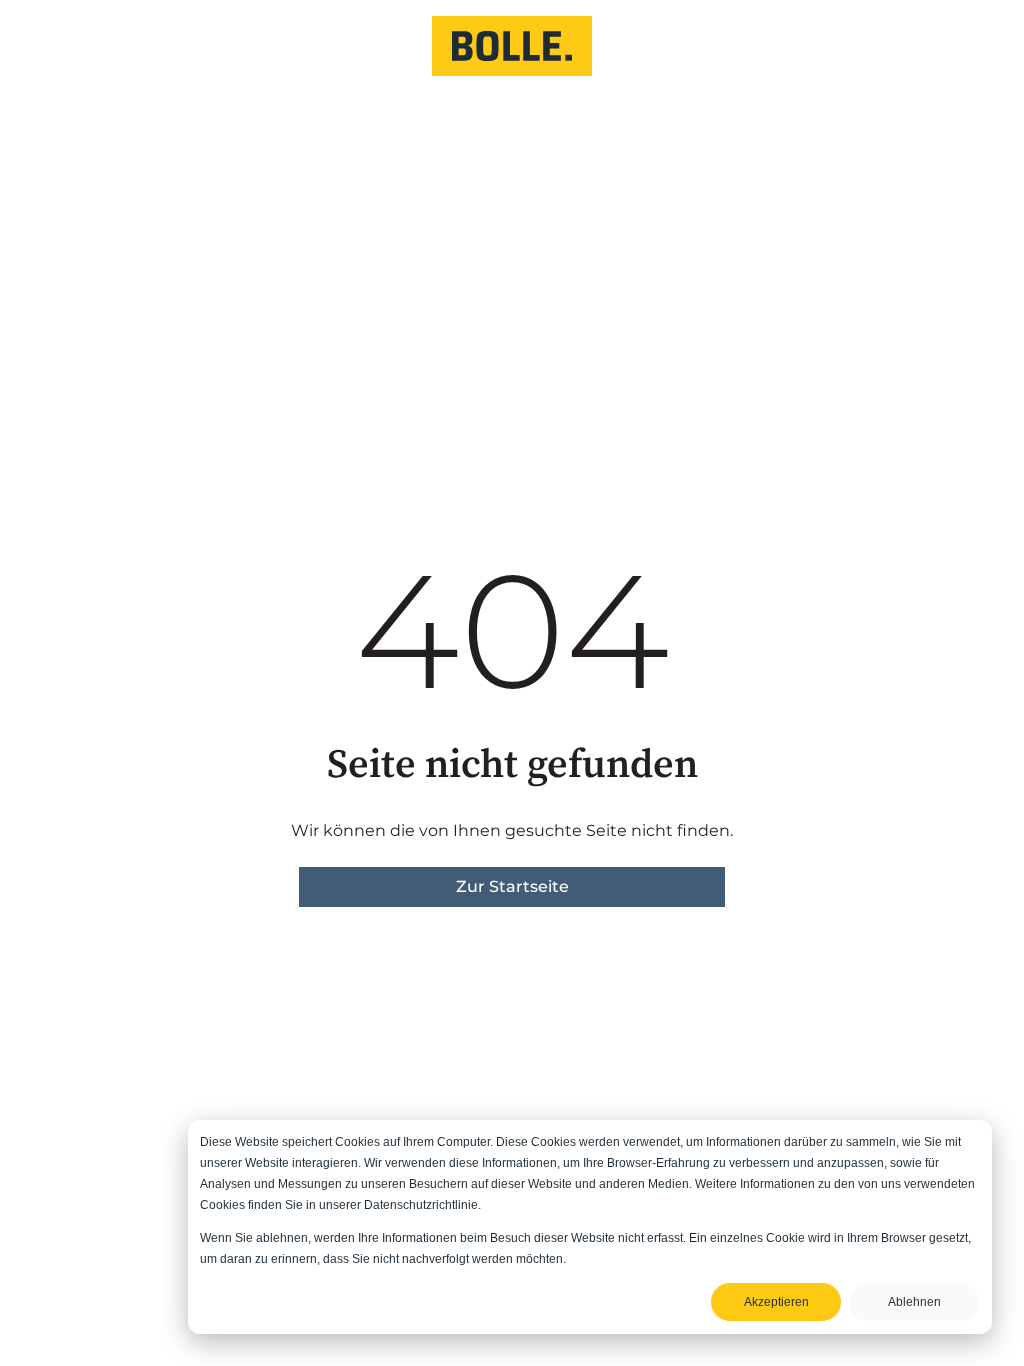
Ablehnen (914, 1302)
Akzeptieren (776, 1302)
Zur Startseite (512, 886)
